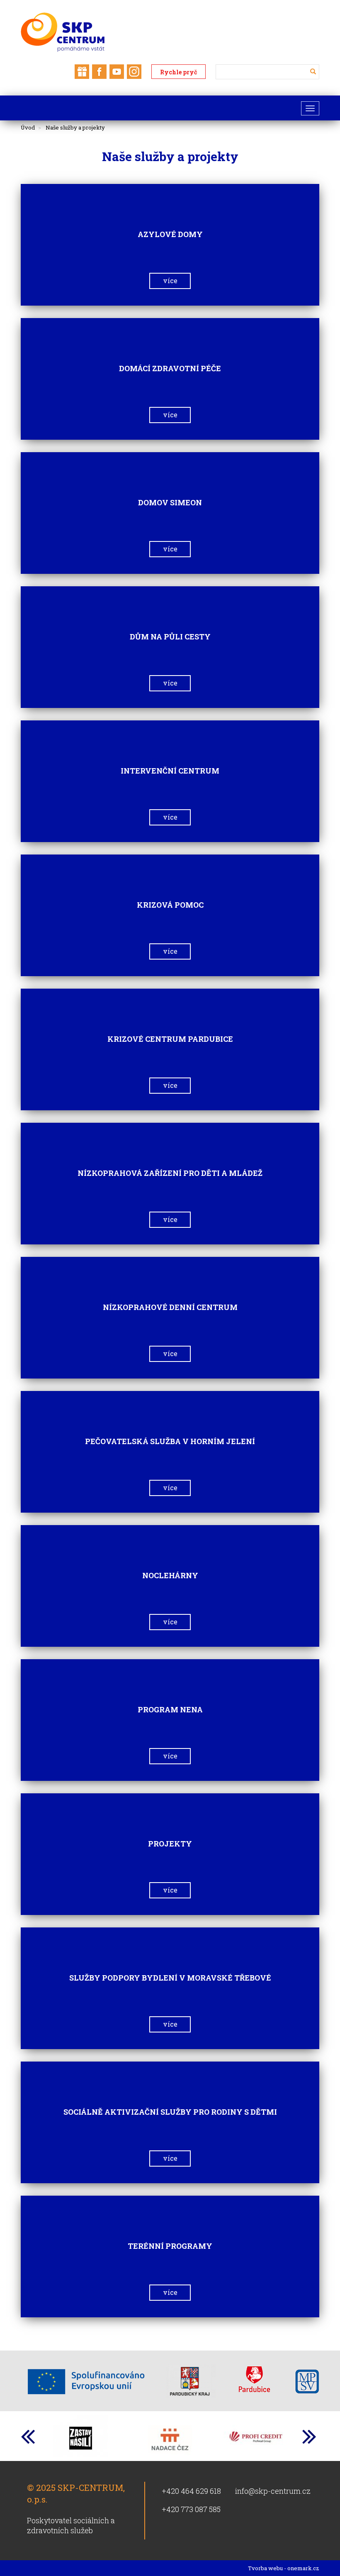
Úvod (28, 127)
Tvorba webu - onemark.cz (284, 2568)
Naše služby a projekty (75, 127)
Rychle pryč (178, 72)
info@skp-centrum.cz (273, 2491)
